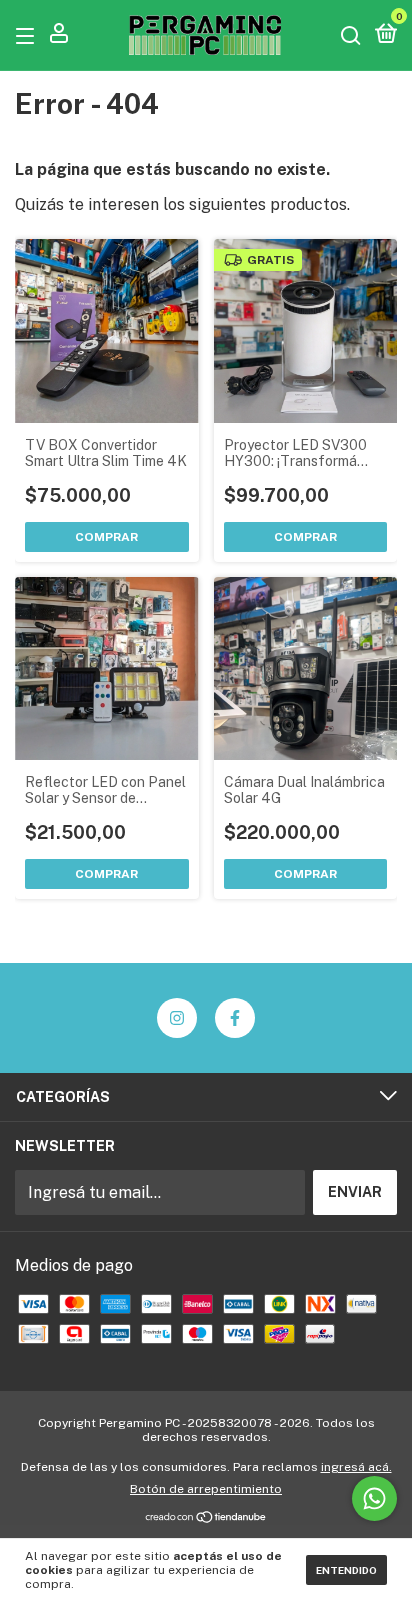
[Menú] (28, 35)
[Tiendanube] (206, 1518)
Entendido (346, 1570)
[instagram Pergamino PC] (177, 1018)
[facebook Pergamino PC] (235, 1018)
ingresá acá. (356, 1467)
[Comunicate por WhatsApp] (374, 1498)
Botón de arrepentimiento (206, 1489)
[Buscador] (351, 35)
